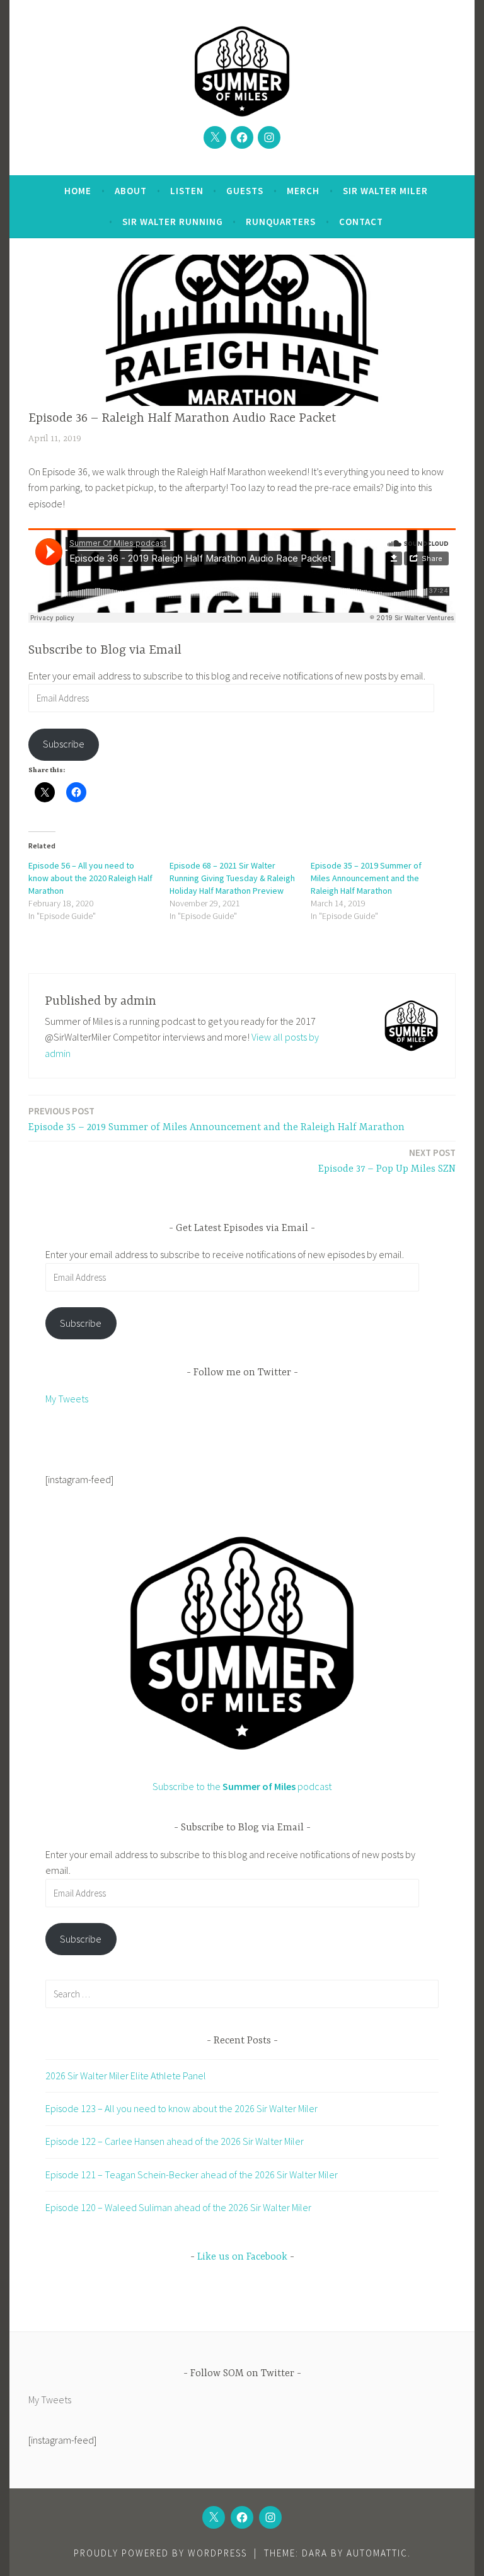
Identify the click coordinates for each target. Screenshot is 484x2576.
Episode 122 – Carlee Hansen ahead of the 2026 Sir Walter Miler (175, 2141)
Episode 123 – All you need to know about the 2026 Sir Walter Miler (181, 2108)
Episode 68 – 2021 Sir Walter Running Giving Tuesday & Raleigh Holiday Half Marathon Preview (232, 878)
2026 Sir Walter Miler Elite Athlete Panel (126, 2076)
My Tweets (67, 1399)
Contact (361, 222)
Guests (245, 191)
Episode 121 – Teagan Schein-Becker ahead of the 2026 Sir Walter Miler (192, 2175)
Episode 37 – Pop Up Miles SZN (387, 1161)
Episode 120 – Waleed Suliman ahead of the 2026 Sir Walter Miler (178, 2207)
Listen (187, 191)
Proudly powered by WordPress (160, 2553)
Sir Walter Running (173, 222)
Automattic (377, 2553)
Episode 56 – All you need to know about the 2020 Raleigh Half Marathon (90, 878)
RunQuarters (281, 222)
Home (78, 191)
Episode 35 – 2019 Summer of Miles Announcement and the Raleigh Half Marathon (366, 878)
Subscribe (64, 744)
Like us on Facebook (242, 2257)
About (131, 191)
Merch (303, 191)
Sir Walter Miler (385, 191)
